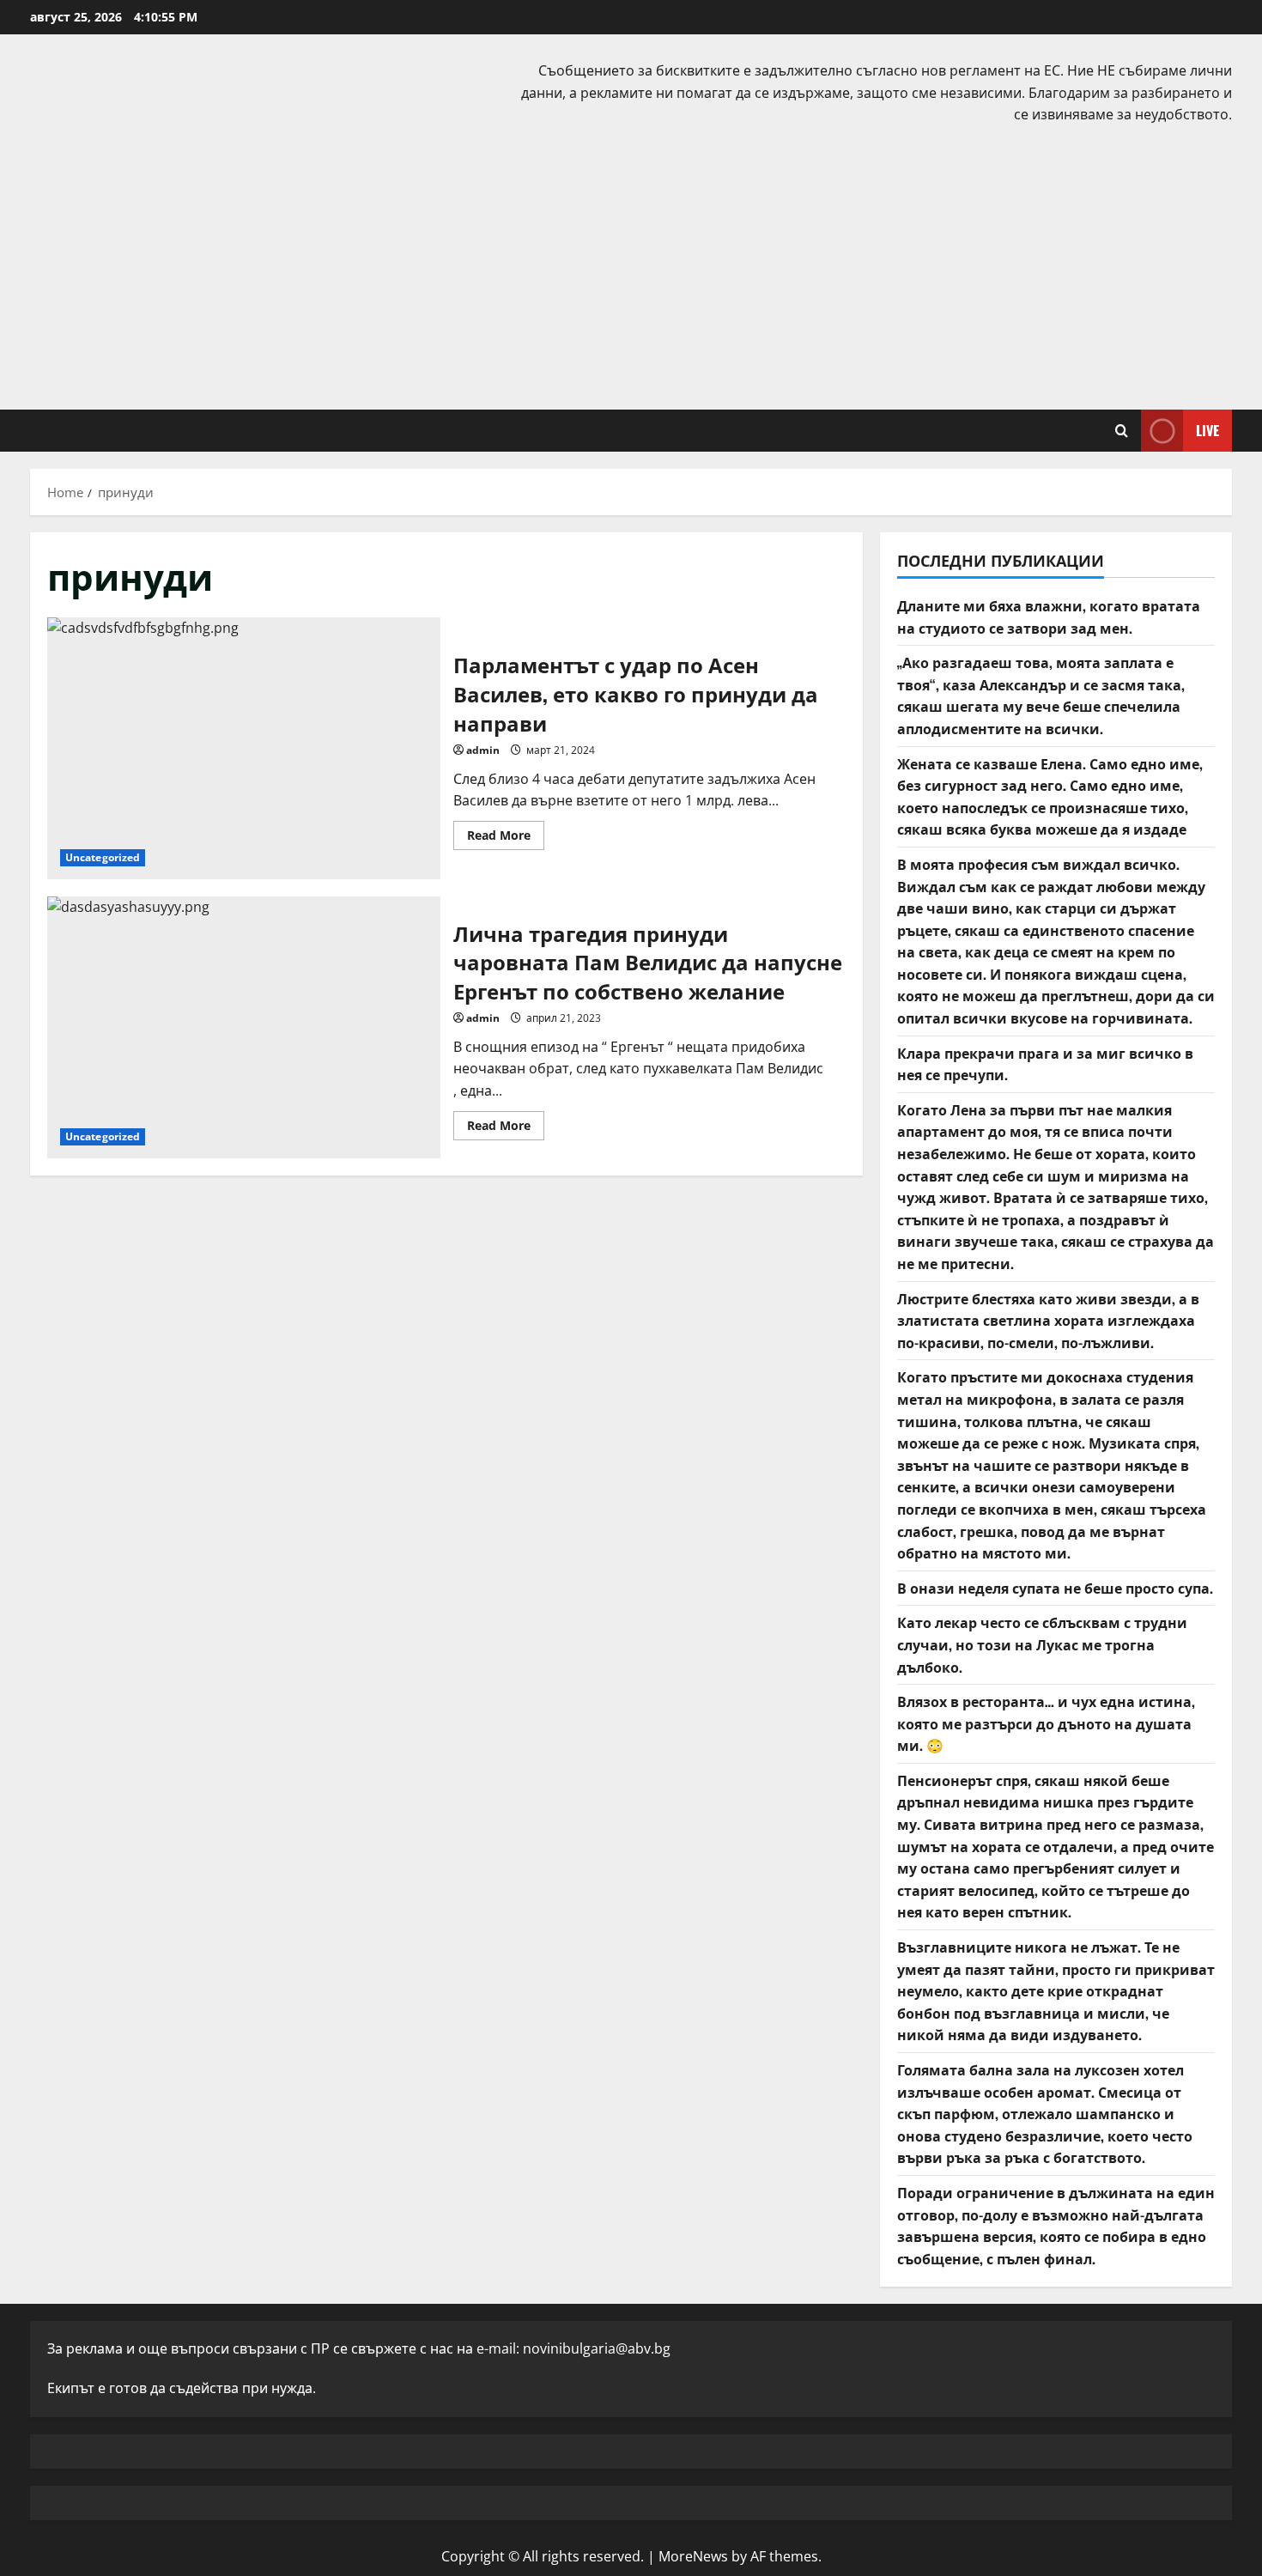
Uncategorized (103, 857)
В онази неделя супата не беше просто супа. (1055, 1588)
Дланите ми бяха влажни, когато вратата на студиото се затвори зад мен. (1049, 617)
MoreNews (693, 2556)
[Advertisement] (631, 264)
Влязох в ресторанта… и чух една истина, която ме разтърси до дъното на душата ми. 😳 (1046, 1723)
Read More (506, 838)
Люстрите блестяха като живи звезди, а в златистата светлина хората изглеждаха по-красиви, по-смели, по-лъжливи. (1048, 1320)
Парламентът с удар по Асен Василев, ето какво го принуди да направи (244, 748)
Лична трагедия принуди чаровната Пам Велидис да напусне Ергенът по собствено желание (244, 1027)
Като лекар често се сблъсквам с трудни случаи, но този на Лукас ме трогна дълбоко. (1042, 1644)
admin (483, 750)
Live (1207, 429)
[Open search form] (1122, 431)
